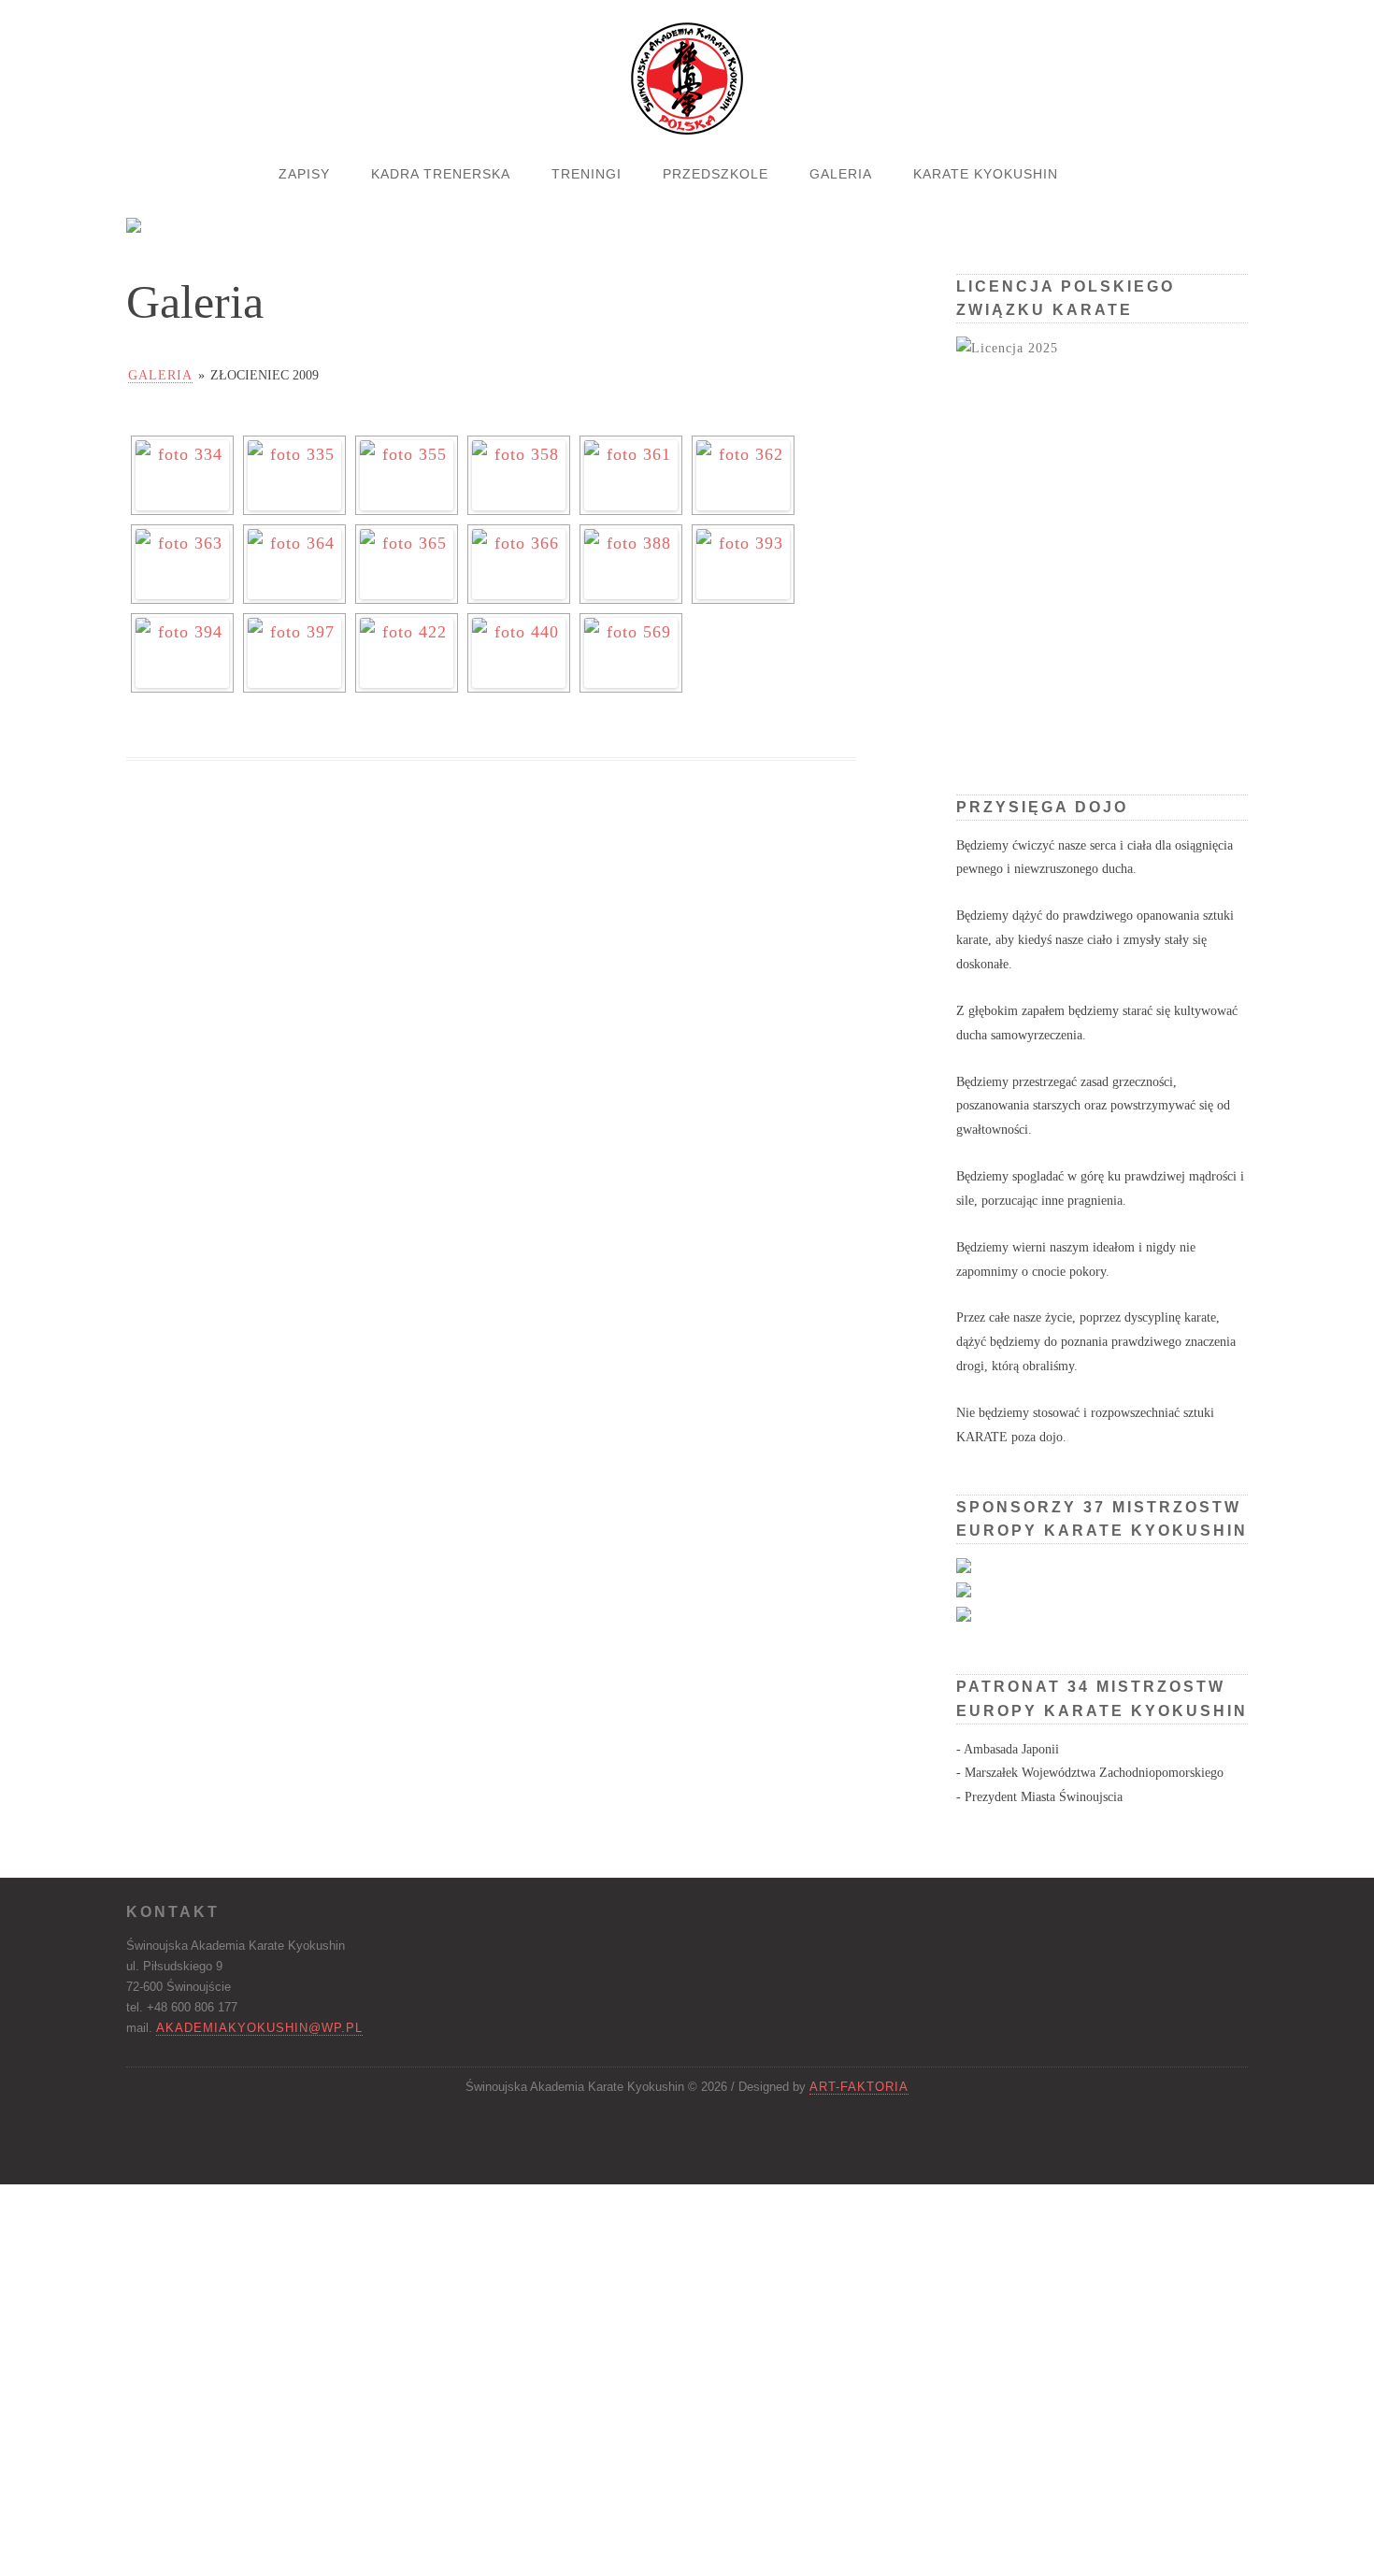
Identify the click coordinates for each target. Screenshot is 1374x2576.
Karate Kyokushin (986, 174)
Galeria (841, 174)
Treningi (587, 174)
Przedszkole (716, 174)
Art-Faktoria (859, 2087)
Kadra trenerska (441, 174)
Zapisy (304, 174)
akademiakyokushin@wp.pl (259, 2028)
